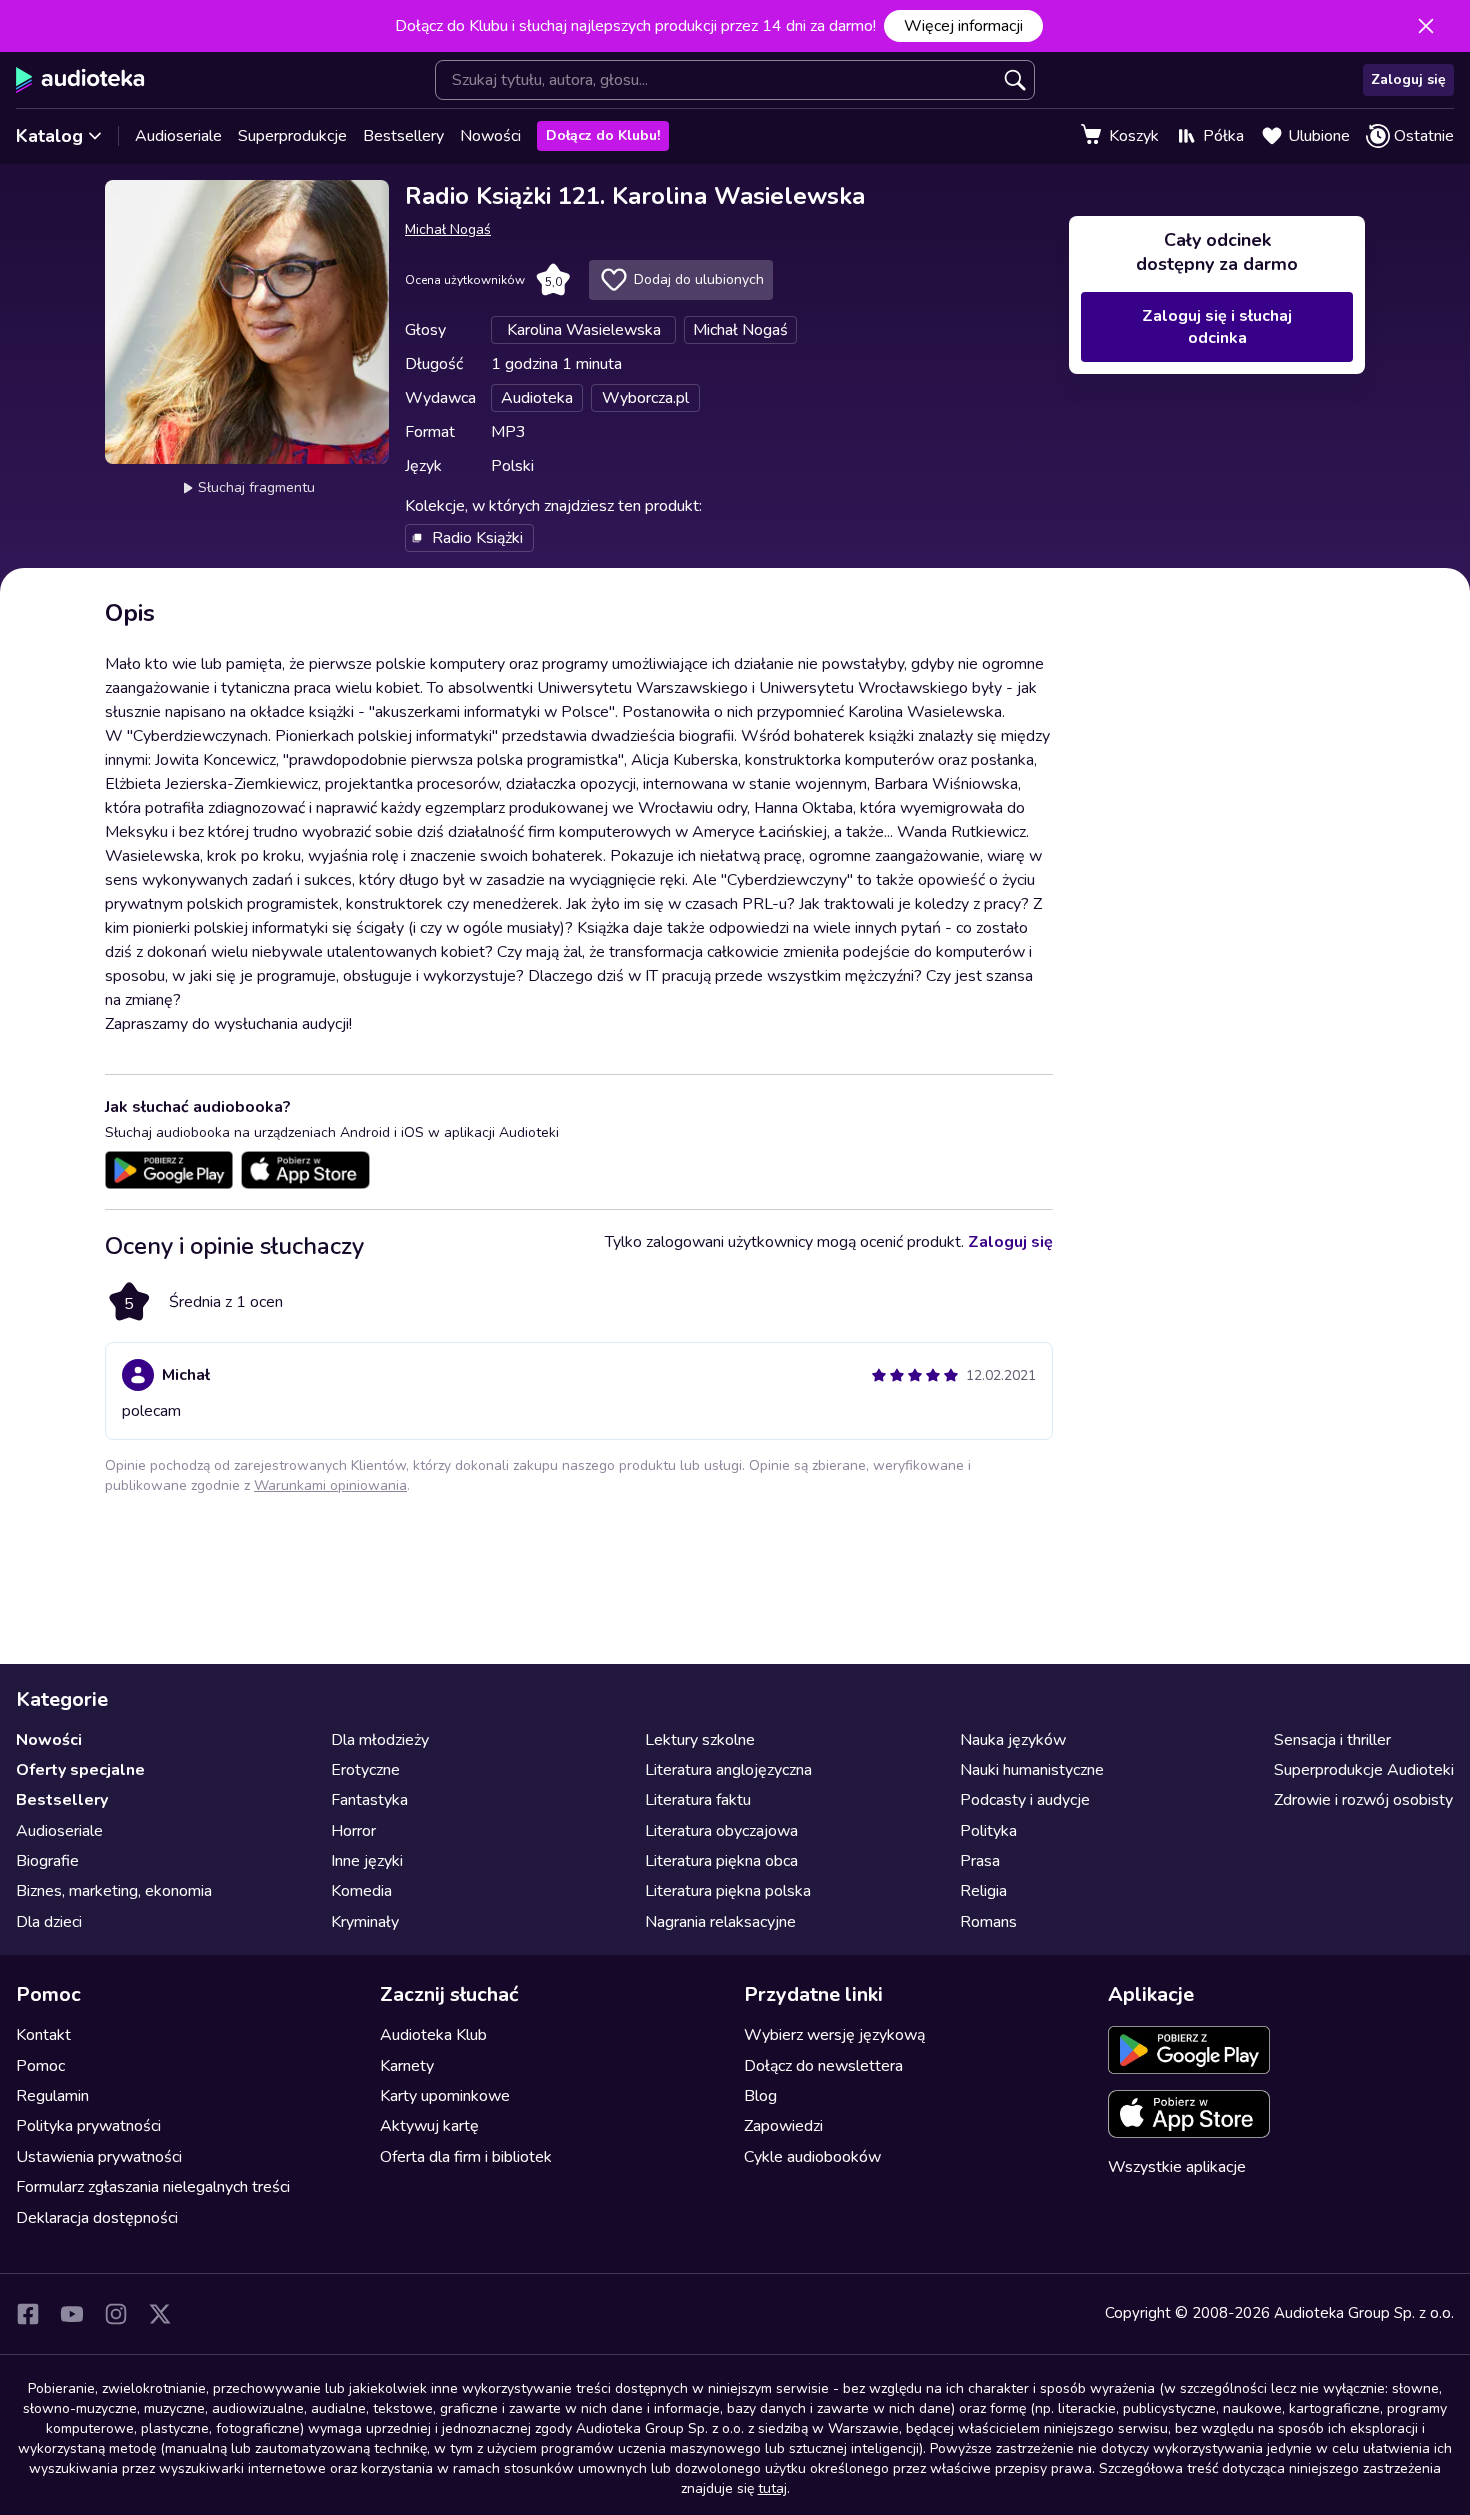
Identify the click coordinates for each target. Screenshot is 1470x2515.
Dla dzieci (49, 1922)
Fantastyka (369, 1800)
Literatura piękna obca (721, 1861)
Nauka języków (1013, 1740)
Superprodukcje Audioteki (1364, 1770)
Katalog (49, 136)
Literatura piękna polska (728, 1891)
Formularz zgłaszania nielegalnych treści (153, 2187)
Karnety (407, 2066)
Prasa (980, 1861)
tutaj (772, 2488)
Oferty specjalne (80, 1770)
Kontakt (43, 2035)
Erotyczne (365, 1770)
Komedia (361, 1891)
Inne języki (367, 1861)
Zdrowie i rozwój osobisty (1363, 1800)
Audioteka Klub (433, 2035)
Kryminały (365, 1922)
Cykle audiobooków (812, 2157)
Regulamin (52, 2096)
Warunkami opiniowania (330, 1485)
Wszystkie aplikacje (1177, 2167)
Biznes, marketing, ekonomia (114, 1891)
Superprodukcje (292, 136)
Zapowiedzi (783, 2126)
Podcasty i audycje (1025, 1800)
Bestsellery (403, 136)
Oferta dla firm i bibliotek (466, 2157)
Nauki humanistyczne (1032, 1770)
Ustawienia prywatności (99, 2157)
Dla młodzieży (380, 1740)
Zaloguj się (1408, 79)
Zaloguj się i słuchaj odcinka (1217, 327)
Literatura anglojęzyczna (728, 1770)
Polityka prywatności (88, 2126)
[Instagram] (116, 2314)
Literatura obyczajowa (721, 1831)
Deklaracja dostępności (97, 2218)
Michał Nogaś (448, 229)
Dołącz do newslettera (823, 2066)
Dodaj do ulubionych (699, 279)
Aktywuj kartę (429, 2126)
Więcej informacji (963, 26)
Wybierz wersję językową (834, 2035)
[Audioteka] (80, 80)
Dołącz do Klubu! (603, 135)
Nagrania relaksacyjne (720, 1922)
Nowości (490, 136)
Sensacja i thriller (1332, 1740)
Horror (353, 1831)
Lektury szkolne (700, 1740)
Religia (983, 1891)
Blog (760, 2096)
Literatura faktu (698, 1800)
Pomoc (40, 2066)
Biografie (47, 1861)
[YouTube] (72, 2314)
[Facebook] (28, 2314)
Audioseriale (178, 136)
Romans (988, 1922)
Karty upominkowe (445, 2096)
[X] (160, 2314)
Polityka (988, 1831)
